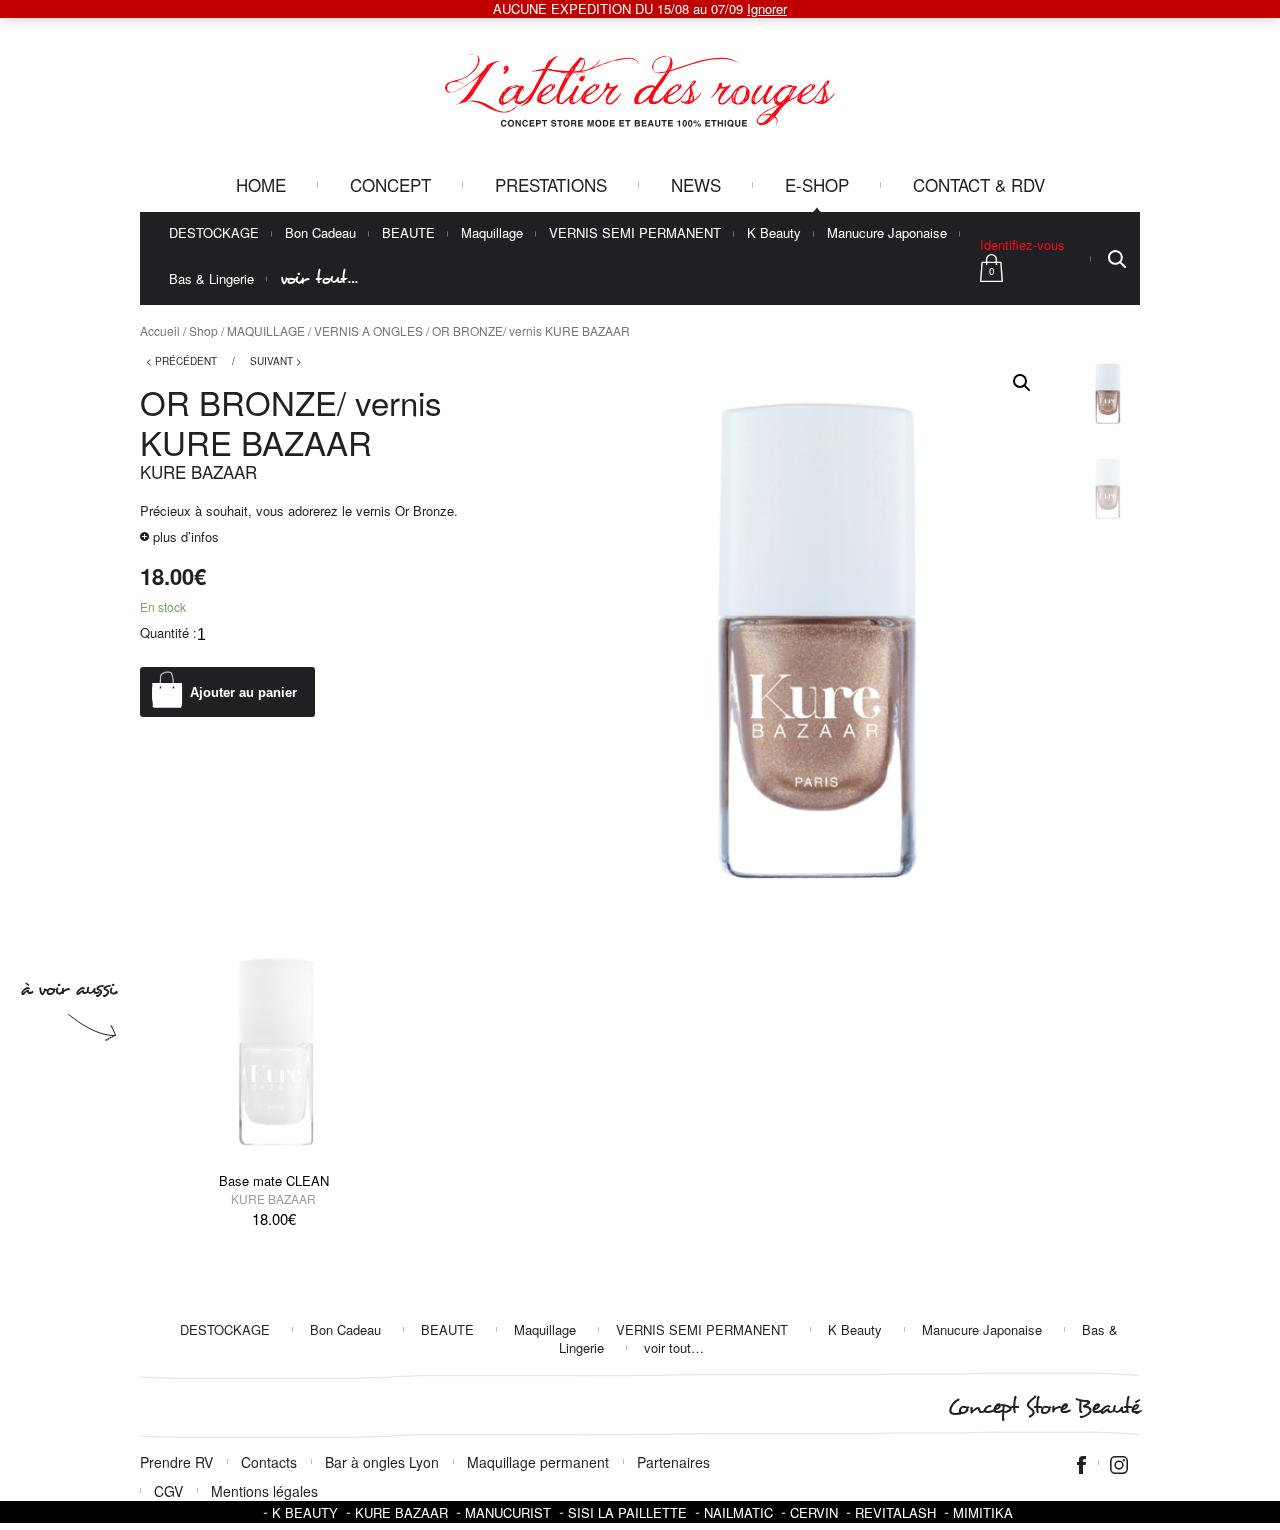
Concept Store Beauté (1043, 1407)
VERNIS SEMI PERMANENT (635, 233)
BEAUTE (408, 233)
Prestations (551, 184)
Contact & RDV (979, 184)
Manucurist (508, 1512)
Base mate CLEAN (274, 1180)
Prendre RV (176, 1462)
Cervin (814, 1512)
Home (261, 184)
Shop (203, 330)
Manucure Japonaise (887, 233)
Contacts (269, 1462)
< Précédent (181, 361)
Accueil (160, 330)
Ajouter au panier (243, 692)
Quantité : (168, 633)
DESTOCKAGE (214, 233)
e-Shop (817, 184)
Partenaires (673, 1462)
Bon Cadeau (320, 233)
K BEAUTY (305, 1512)
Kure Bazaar (198, 471)
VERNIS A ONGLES (368, 330)
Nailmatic (738, 1512)
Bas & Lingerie (211, 279)
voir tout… (319, 278)
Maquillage (492, 233)
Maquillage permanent (538, 1462)
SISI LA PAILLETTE (627, 1512)
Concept (390, 184)
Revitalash (895, 1512)
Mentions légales (264, 1491)
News (696, 184)
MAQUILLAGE (266, 330)
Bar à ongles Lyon (382, 1462)
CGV (168, 1491)
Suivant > (276, 361)
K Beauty (774, 233)
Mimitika (983, 1512)
